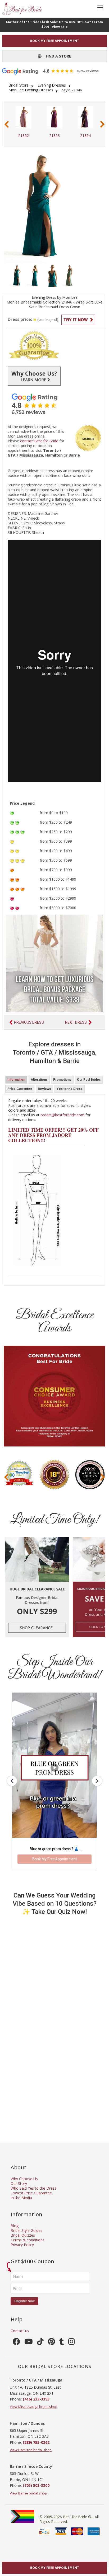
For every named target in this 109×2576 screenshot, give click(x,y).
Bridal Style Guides (26, 2230)
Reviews (44, 1089)
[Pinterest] (51, 2343)
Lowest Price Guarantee (31, 2193)
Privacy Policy (22, 2245)
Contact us (20, 2331)
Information (16, 1080)
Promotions (62, 1080)
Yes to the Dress (70, 1089)
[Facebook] (16, 2343)
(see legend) (48, 319)
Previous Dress (29, 1022)
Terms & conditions (28, 2240)
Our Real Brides (89, 1080)
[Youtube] (29, 2343)
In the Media (21, 2198)
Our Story (19, 2183)
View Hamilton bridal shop (31, 2450)
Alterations (39, 1080)
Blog (15, 2226)
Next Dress (76, 1022)
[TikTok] (40, 2343)
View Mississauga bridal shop (34, 2407)
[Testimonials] (54, 404)
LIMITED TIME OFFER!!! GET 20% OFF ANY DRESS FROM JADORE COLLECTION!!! (53, 1135)
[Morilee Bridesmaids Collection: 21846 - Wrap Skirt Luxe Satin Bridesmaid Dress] (17, 275)
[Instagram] (72, 2343)
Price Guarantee (20, 1089)
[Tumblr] (62, 2343)
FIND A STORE (56, 56)
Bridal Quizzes (23, 2235)
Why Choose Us (24, 2179)
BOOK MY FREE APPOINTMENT (55, 41)
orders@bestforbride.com (62, 1115)
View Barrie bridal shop (28, 2493)
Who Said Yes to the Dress (33, 2188)
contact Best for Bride (39, 441)
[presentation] (7, 124)
